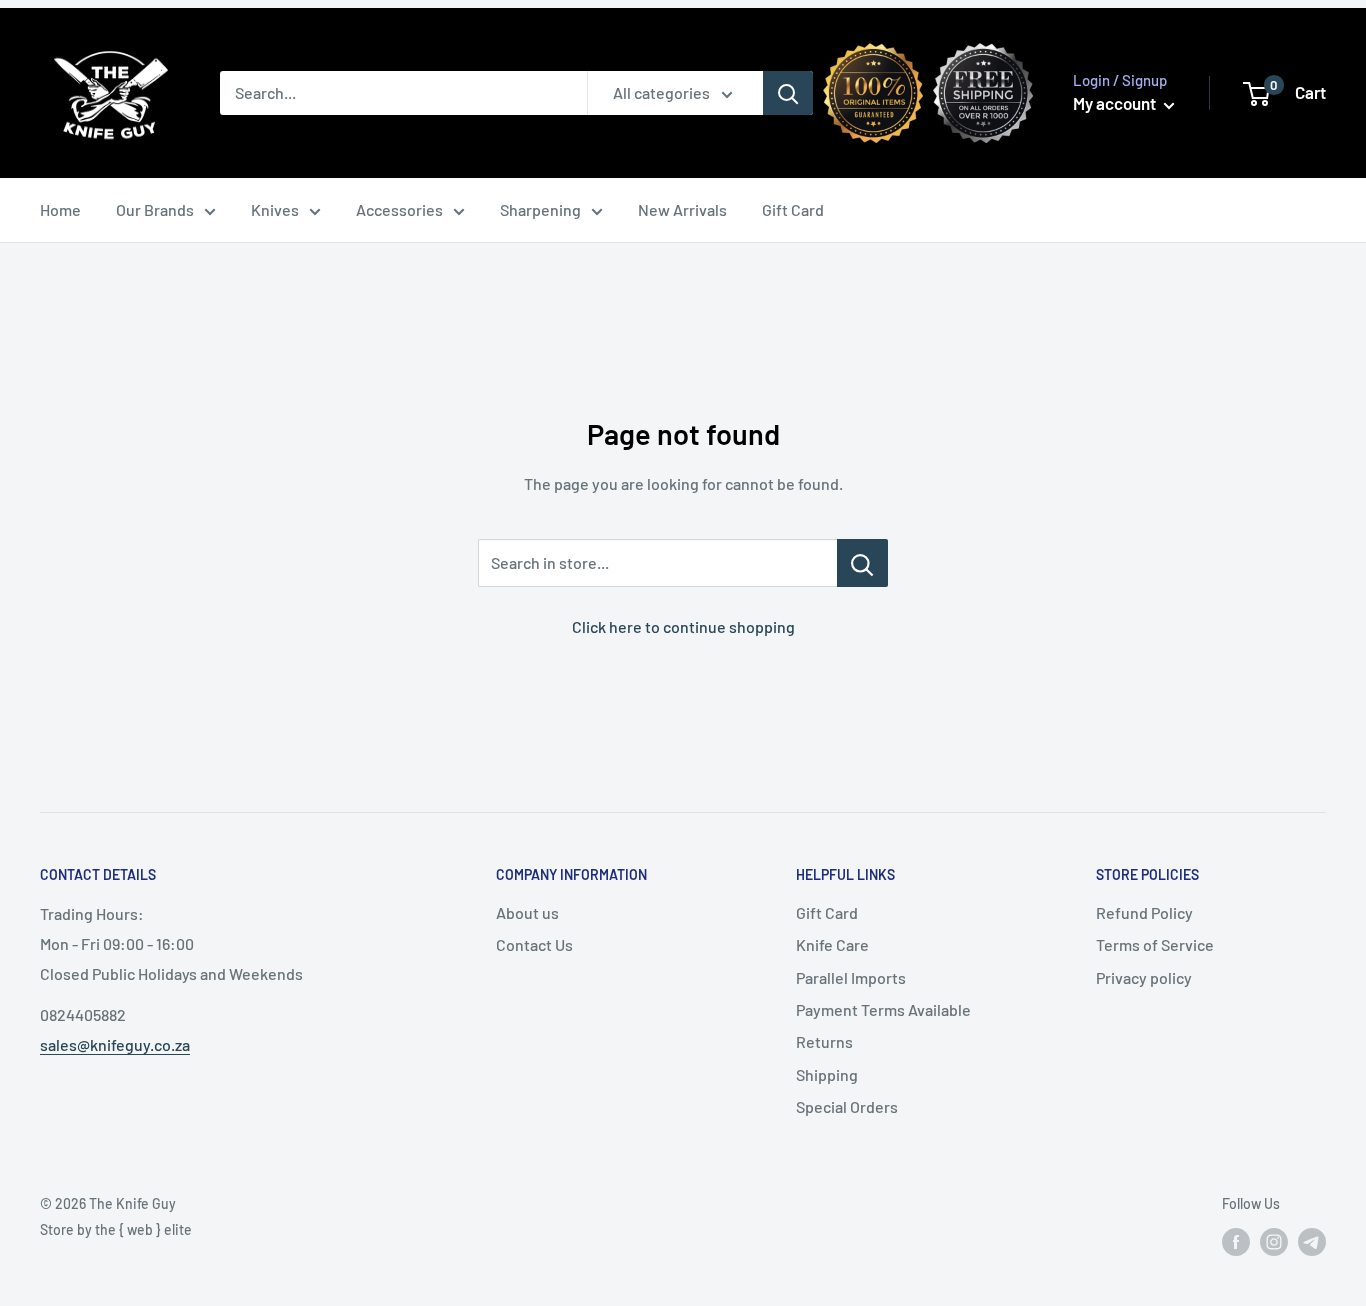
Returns (824, 1041)
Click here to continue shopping (683, 626)
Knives (275, 209)
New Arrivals (682, 209)
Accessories (399, 209)
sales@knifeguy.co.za (115, 1044)
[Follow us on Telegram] (1312, 1242)
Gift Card (793, 209)
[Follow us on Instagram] (1274, 1242)
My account (1116, 103)
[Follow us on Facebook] (1236, 1242)
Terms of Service (1155, 944)
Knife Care (832, 944)
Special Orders (847, 1106)
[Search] (788, 93)
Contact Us (534, 944)
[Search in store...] (862, 563)
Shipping (827, 1074)
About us (527, 912)
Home (60, 209)
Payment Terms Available (883, 1009)
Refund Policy (1144, 912)
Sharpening (540, 209)
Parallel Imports (851, 977)
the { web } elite (143, 1229)
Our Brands (155, 209)
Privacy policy (1144, 977)
